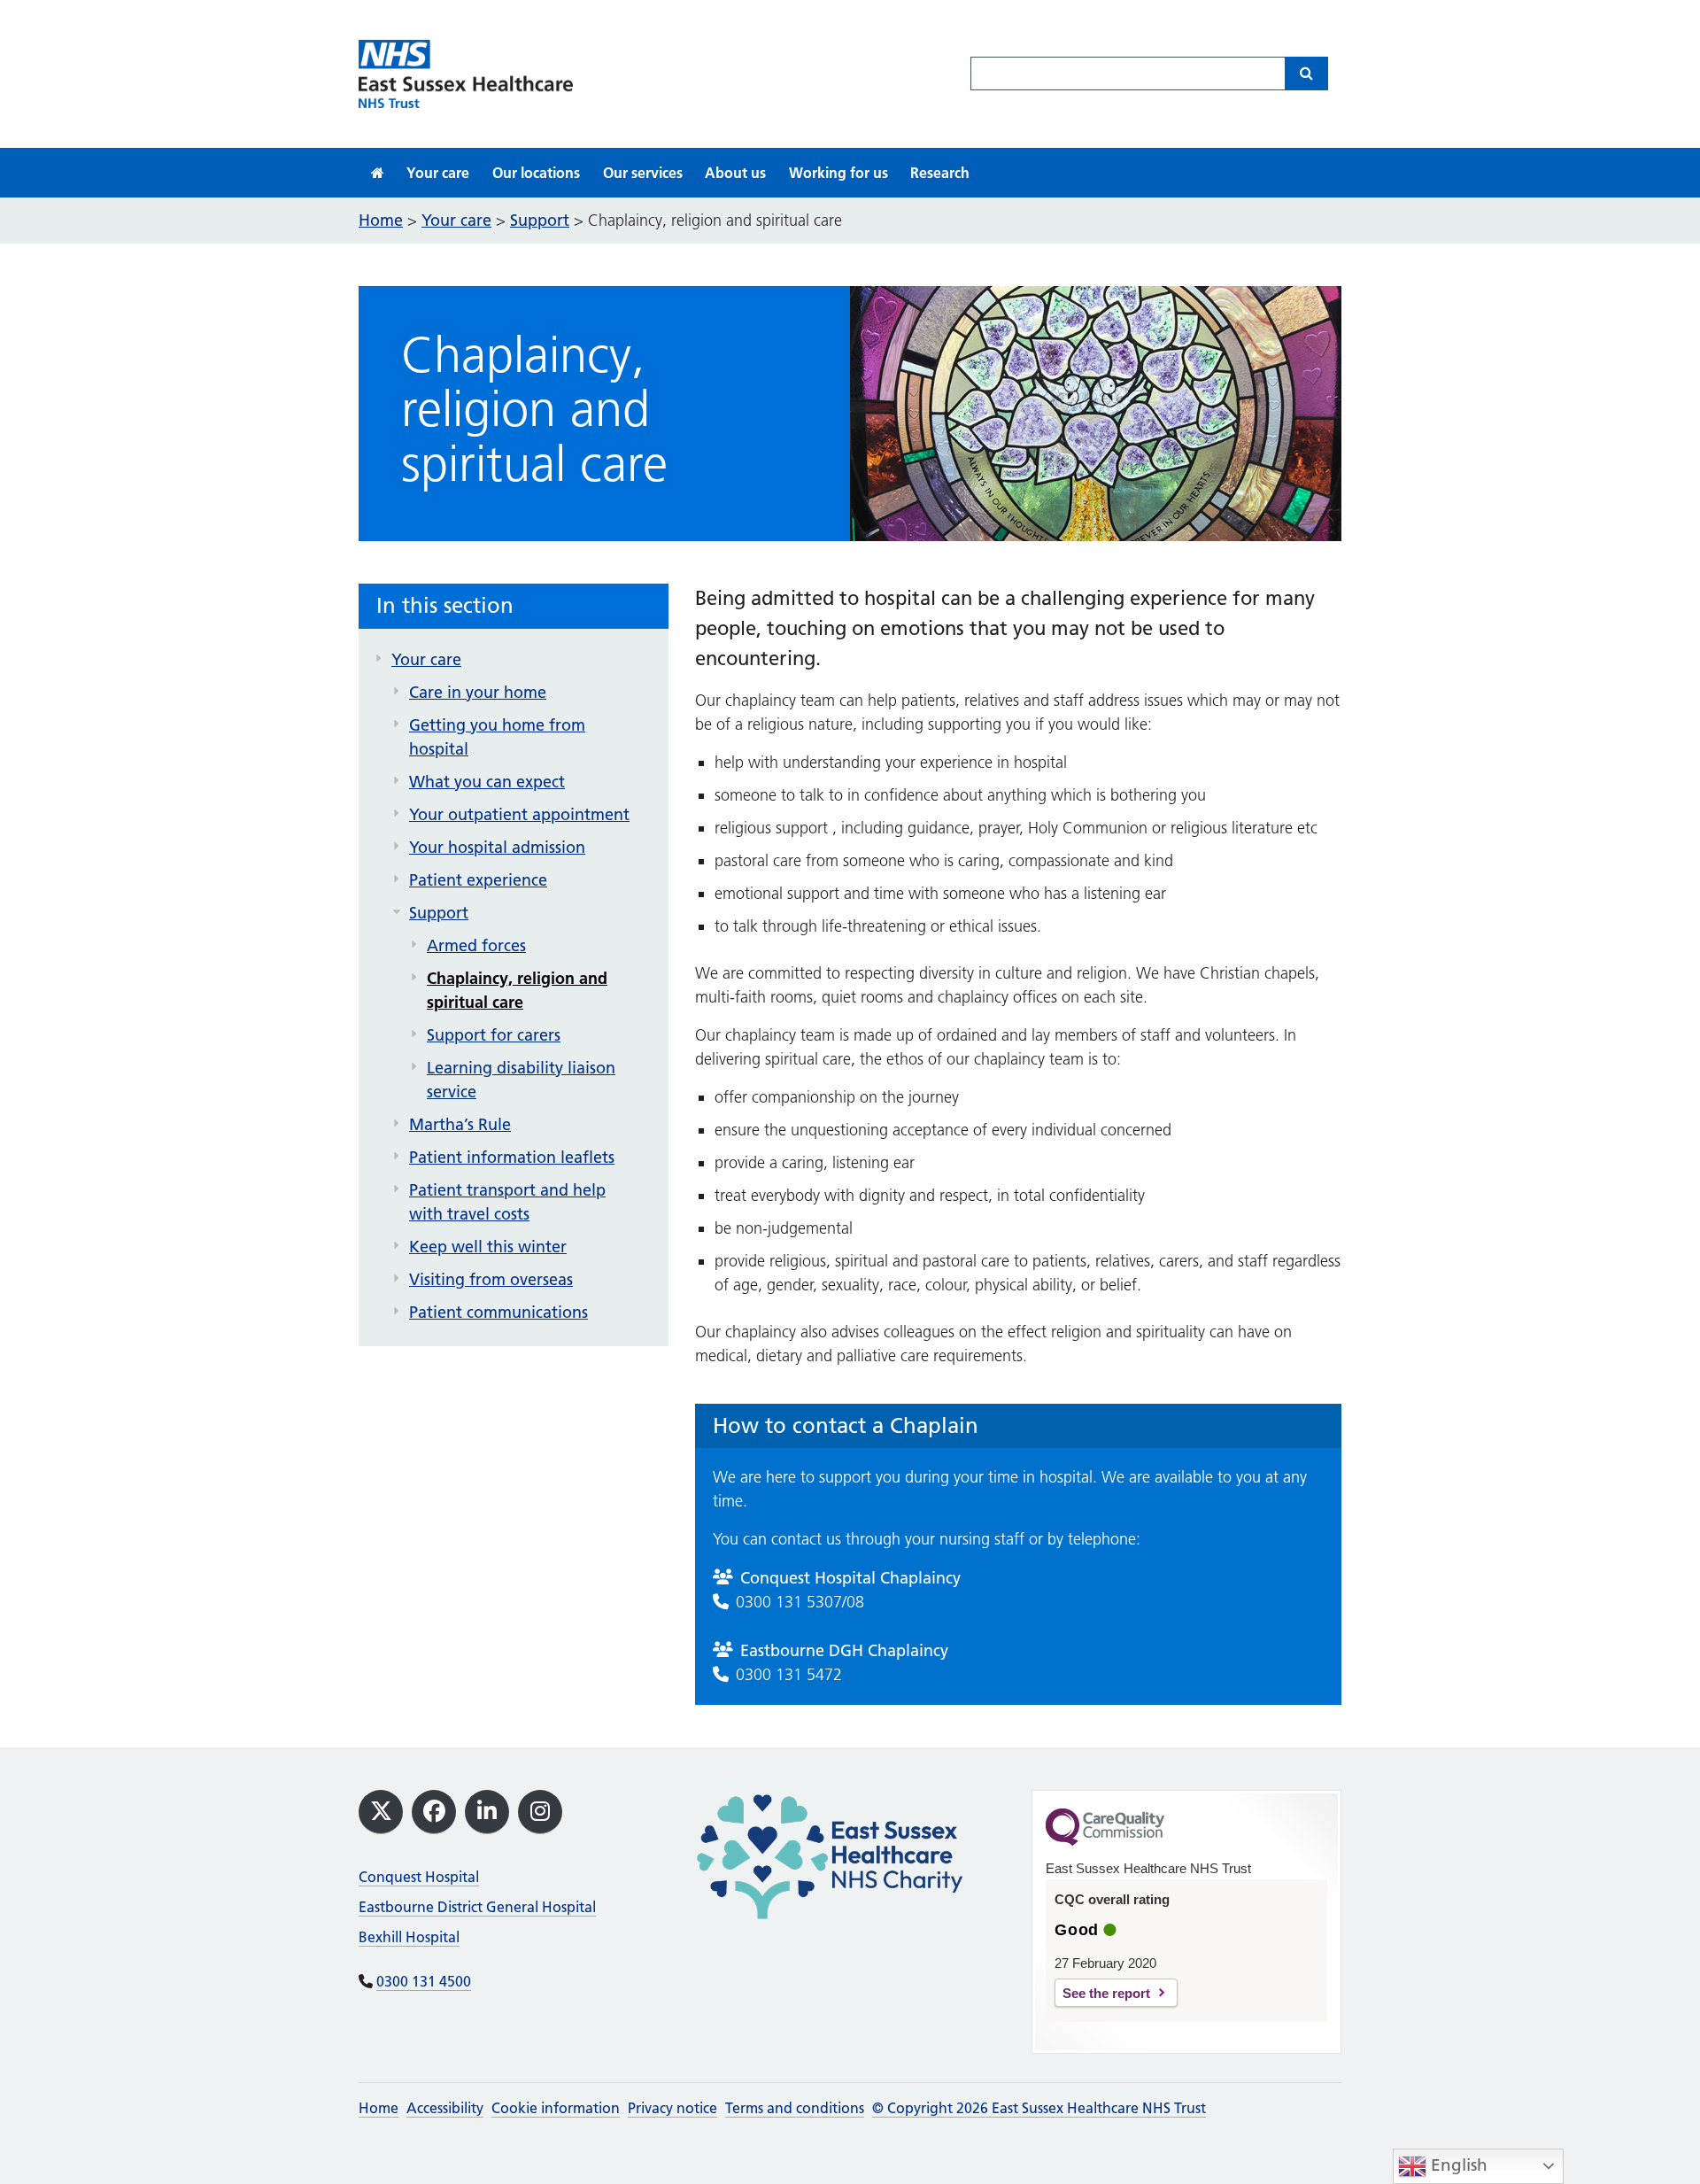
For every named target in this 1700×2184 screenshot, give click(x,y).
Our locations (536, 173)
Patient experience (478, 880)
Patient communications (498, 1312)
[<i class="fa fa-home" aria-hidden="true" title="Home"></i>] (378, 173)
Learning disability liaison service (521, 1080)
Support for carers (494, 1035)
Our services (643, 173)
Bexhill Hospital (409, 1937)
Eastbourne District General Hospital (477, 1907)
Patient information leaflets (512, 1157)
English (1457, 2165)
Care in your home (478, 692)
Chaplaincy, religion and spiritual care (517, 990)
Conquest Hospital (419, 1877)
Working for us (838, 173)
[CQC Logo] (1105, 1841)
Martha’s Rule (460, 1124)
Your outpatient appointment (519, 814)
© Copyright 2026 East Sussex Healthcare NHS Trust (1039, 2108)
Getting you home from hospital (497, 737)
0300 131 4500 (424, 1981)
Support (439, 913)
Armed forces (476, 945)
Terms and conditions (795, 2108)
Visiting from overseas (491, 1279)
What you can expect (487, 782)
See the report (1106, 1993)
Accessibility (445, 2108)
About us (735, 173)
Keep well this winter (488, 1247)
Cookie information (556, 2108)
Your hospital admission (497, 847)
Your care (438, 173)
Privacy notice (672, 2108)
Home (379, 2108)
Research (940, 173)
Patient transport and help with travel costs (507, 1202)
